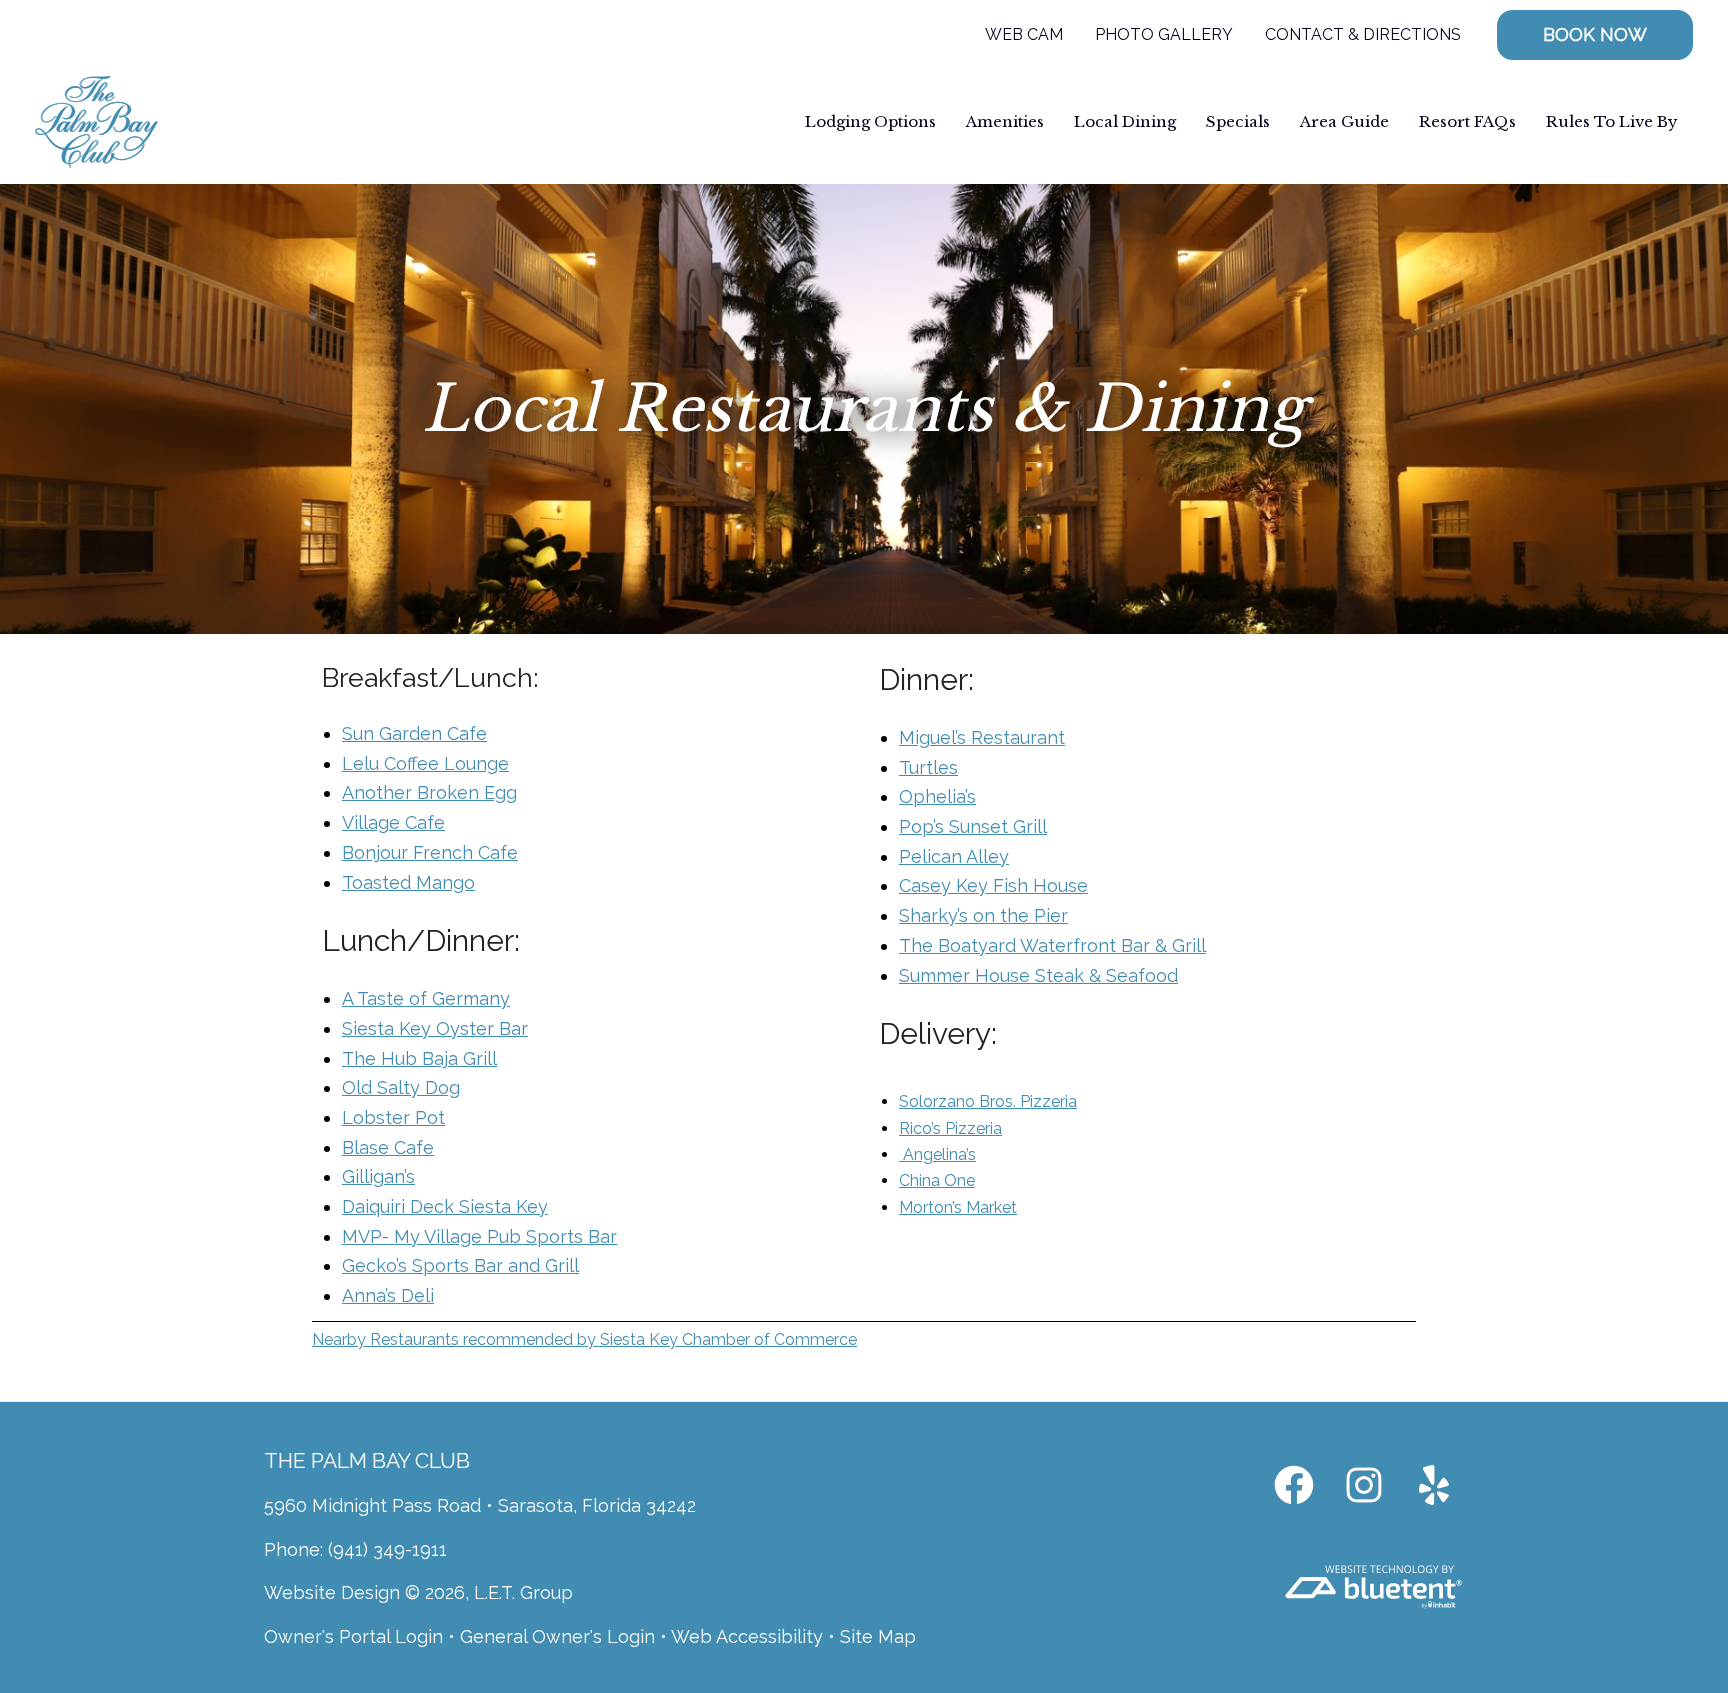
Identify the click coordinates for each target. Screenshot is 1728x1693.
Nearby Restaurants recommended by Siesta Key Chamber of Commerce (584, 1339)
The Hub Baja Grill (419, 1058)
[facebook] (1294, 1485)
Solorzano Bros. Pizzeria (988, 1101)
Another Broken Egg (429, 792)
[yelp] (1434, 1485)
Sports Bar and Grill (493, 1265)
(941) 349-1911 (387, 1549)
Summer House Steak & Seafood (1038, 975)
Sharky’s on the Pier (983, 915)
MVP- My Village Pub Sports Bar (479, 1236)
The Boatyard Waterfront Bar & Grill (1052, 945)
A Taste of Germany (426, 998)
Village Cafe (393, 822)
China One (937, 1180)
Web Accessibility (747, 1636)
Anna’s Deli (388, 1295)
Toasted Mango (408, 882)
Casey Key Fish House (993, 885)
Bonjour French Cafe (430, 852)
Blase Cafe (388, 1147)
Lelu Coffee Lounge (425, 763)
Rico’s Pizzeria (950, 1128)
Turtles (928, 767)
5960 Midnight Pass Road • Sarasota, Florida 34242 (480, 1505)
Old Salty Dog (401, 1087)
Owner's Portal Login (353, 1636)
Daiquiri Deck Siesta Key (445, 1206)
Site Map (878, 1636)
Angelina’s (939, 1154)
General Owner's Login (557, 1636)
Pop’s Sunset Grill (973, 826)
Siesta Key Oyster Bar (435, 1028)
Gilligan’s (378, 1176)
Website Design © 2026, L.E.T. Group (418, 1592)
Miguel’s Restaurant (982, 737)
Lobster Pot (393, 1117)
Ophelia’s (937, 796)
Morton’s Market (958, 1207)
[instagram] (1364, 1485)
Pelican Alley (954, 856)
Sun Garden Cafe (414, 733)
